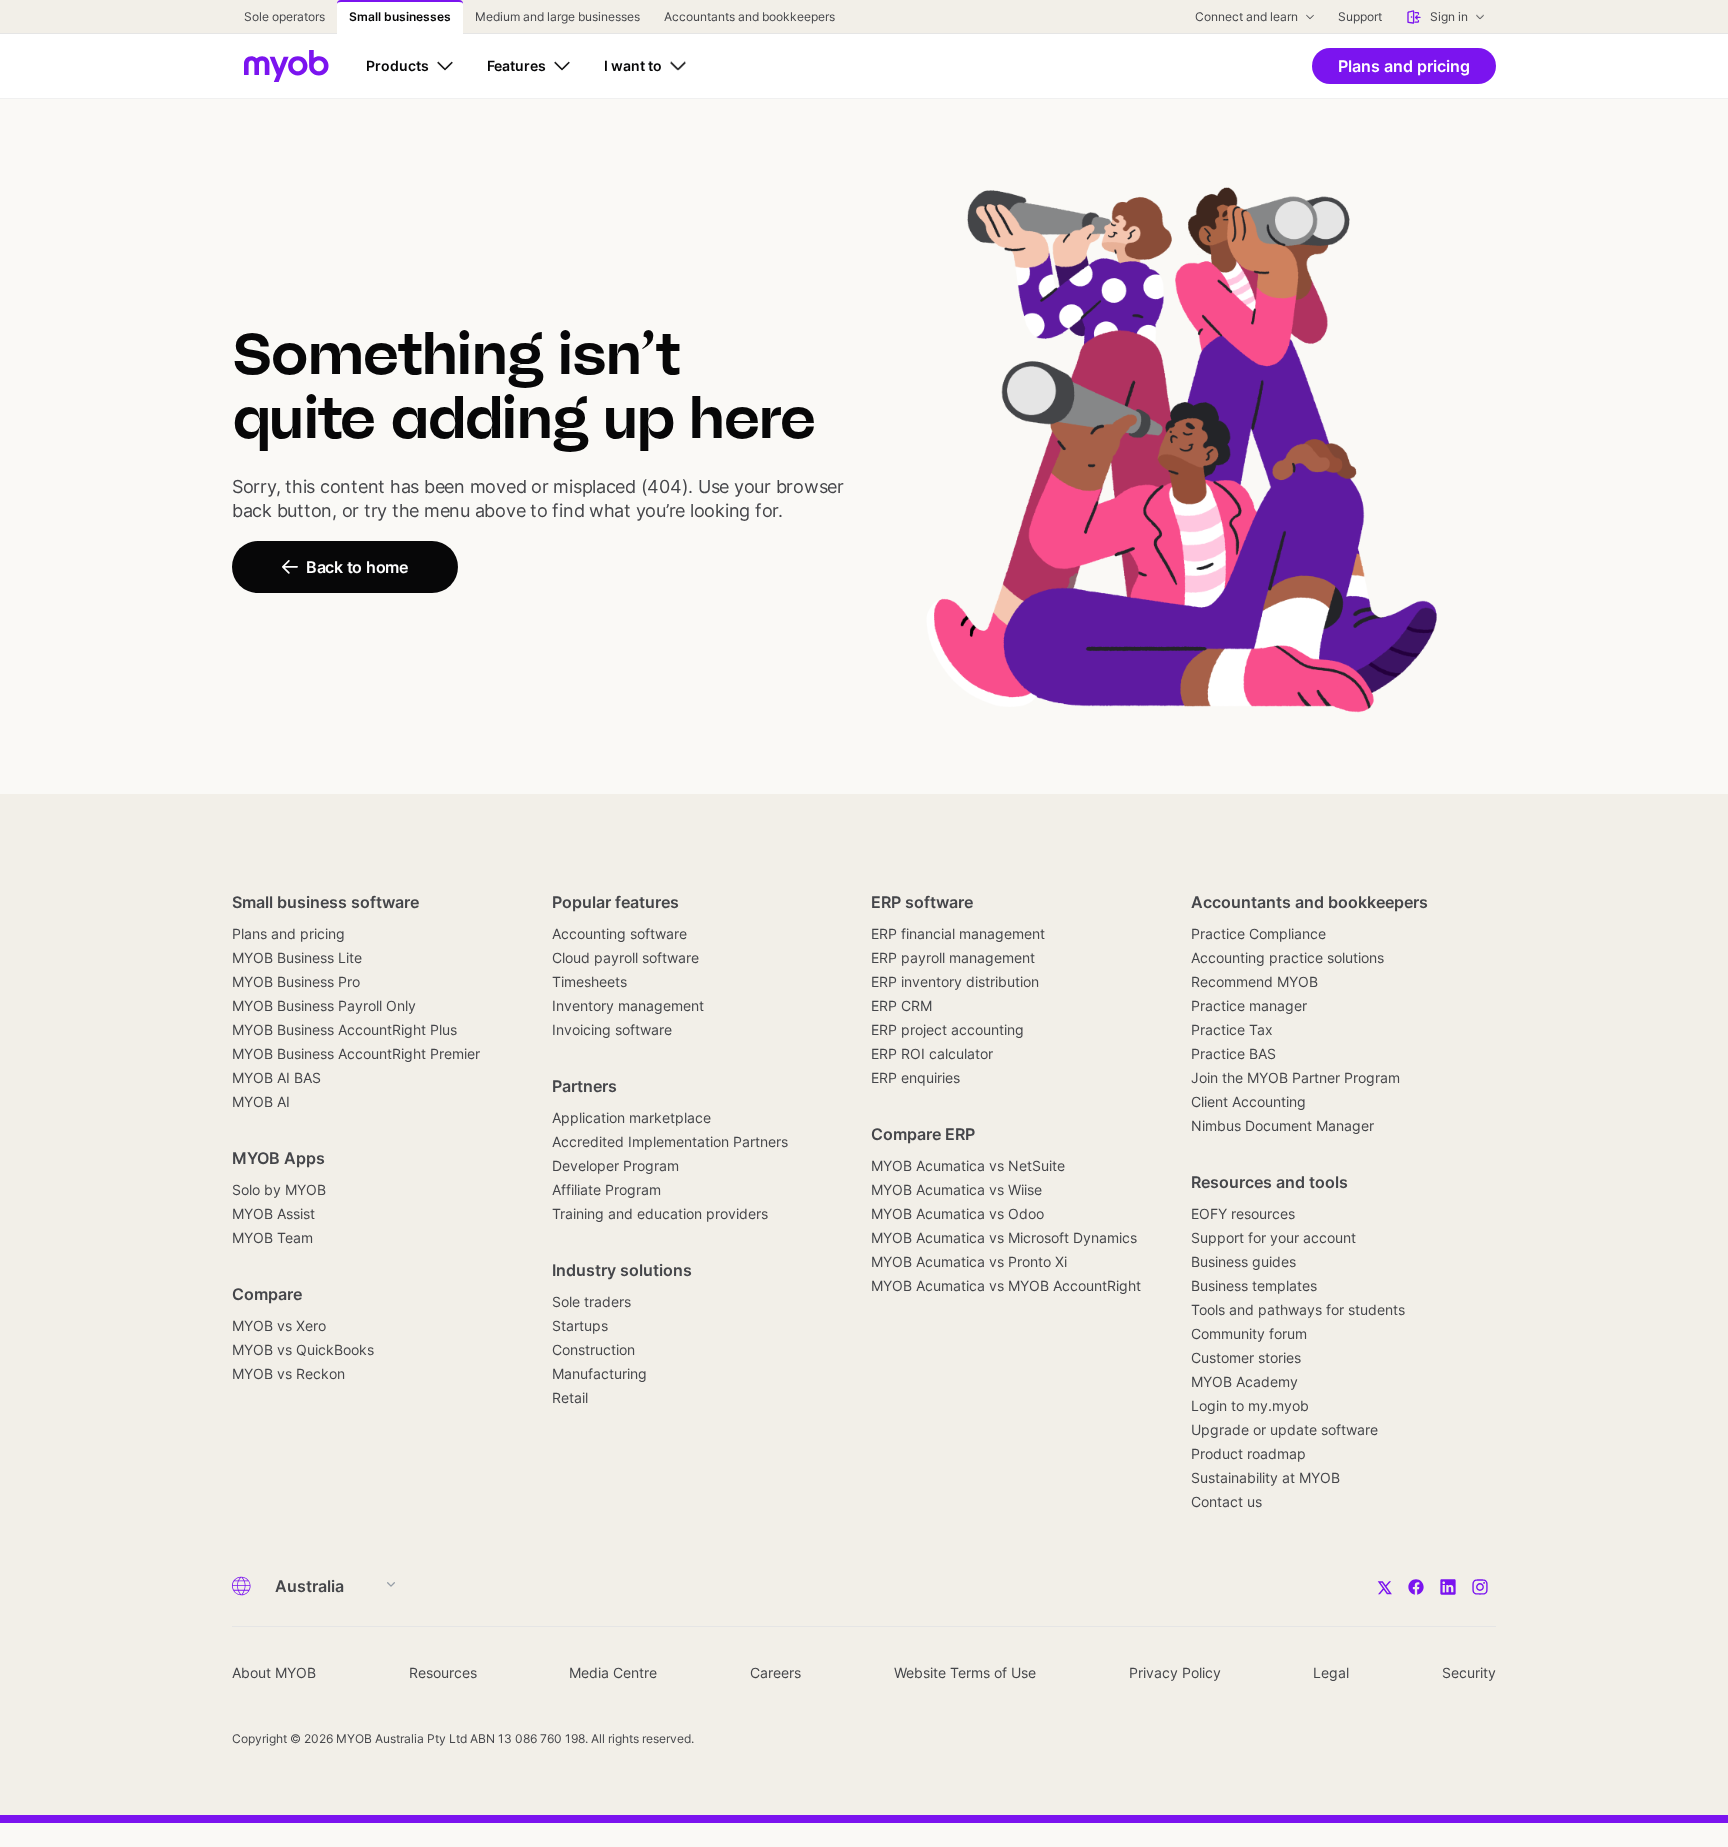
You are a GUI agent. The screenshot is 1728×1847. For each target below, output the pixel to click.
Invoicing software (612, 1029)
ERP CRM (901, 1005)
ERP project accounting (947, 1029)
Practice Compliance (1258, 933)
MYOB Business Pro (296, 981)
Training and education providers (660, 1213)
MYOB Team (272, 1237)
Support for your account (1273, 1237)
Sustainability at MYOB (1265, 1477)
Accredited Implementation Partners (670, 1141)
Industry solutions (622, 1270)
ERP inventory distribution (955, 981)
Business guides (1243, 1261)
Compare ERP (923, 1134)
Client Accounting (1248, 1101)
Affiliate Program (606, 1189)
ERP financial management (958, 933)
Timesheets (589, 981)
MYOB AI (261, 1101)
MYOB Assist (273, 1213)
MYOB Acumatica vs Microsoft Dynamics (1004, 1237)
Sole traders (591, 1301)
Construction (593, 1349)
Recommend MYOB (1254, 981)
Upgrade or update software (1284, 1429)
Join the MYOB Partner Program (1295, 1077)
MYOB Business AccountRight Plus (344, 1029)
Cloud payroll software (625, 957)
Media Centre (613, 1672)
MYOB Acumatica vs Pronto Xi (969, 1261)
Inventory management (628, 1005)
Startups (580, 1325)
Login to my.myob (1250, 1405)
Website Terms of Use (965, 1672)
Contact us (1226, 1501)
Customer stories (1246, 1357)
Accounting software (619, 933)
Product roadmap (1248, 1453)
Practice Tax (1232, 1029)
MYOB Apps (278, 1158)
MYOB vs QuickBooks (303, 1349)
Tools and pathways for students (1298, 1309)
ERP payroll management (953, 957)
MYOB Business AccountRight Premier (356, 1053)
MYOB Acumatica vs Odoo (957, 1213)
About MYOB (274, 1672)
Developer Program (615, 1165)
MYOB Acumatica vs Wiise (956, 1189)
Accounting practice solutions (1287, 957)
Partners (584, 1086)
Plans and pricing (288, 933)
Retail (570, 1397)
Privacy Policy (1175, 1672)
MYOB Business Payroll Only (324, 1005)
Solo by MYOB (279, 1189)
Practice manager (1249, 1005)
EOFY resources (1243, 1213)
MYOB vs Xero (279, 1325)
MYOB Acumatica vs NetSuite (968, 1165)
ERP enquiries (915, 1077)
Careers (775, 1672)
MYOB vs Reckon (288, 1373)
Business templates (1254, 1285)
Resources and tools (1269, 1182)
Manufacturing (599, 1373)
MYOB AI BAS (276, 1077)
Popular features (615, 902)
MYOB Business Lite (297, 957)
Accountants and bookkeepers (1309, 902)
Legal (1331, 1672)
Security (1469, 1672)
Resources (443, 1672)
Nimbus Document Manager (1282, 1125)
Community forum (1249, 1333)
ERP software (922, 902)
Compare (267, 1294)
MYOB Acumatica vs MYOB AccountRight (1006, 1285)
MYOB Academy (1244, 1381)
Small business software (325, 902)
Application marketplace (631, 1117)
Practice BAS (1233, 1053)
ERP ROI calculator (932, 1053)
